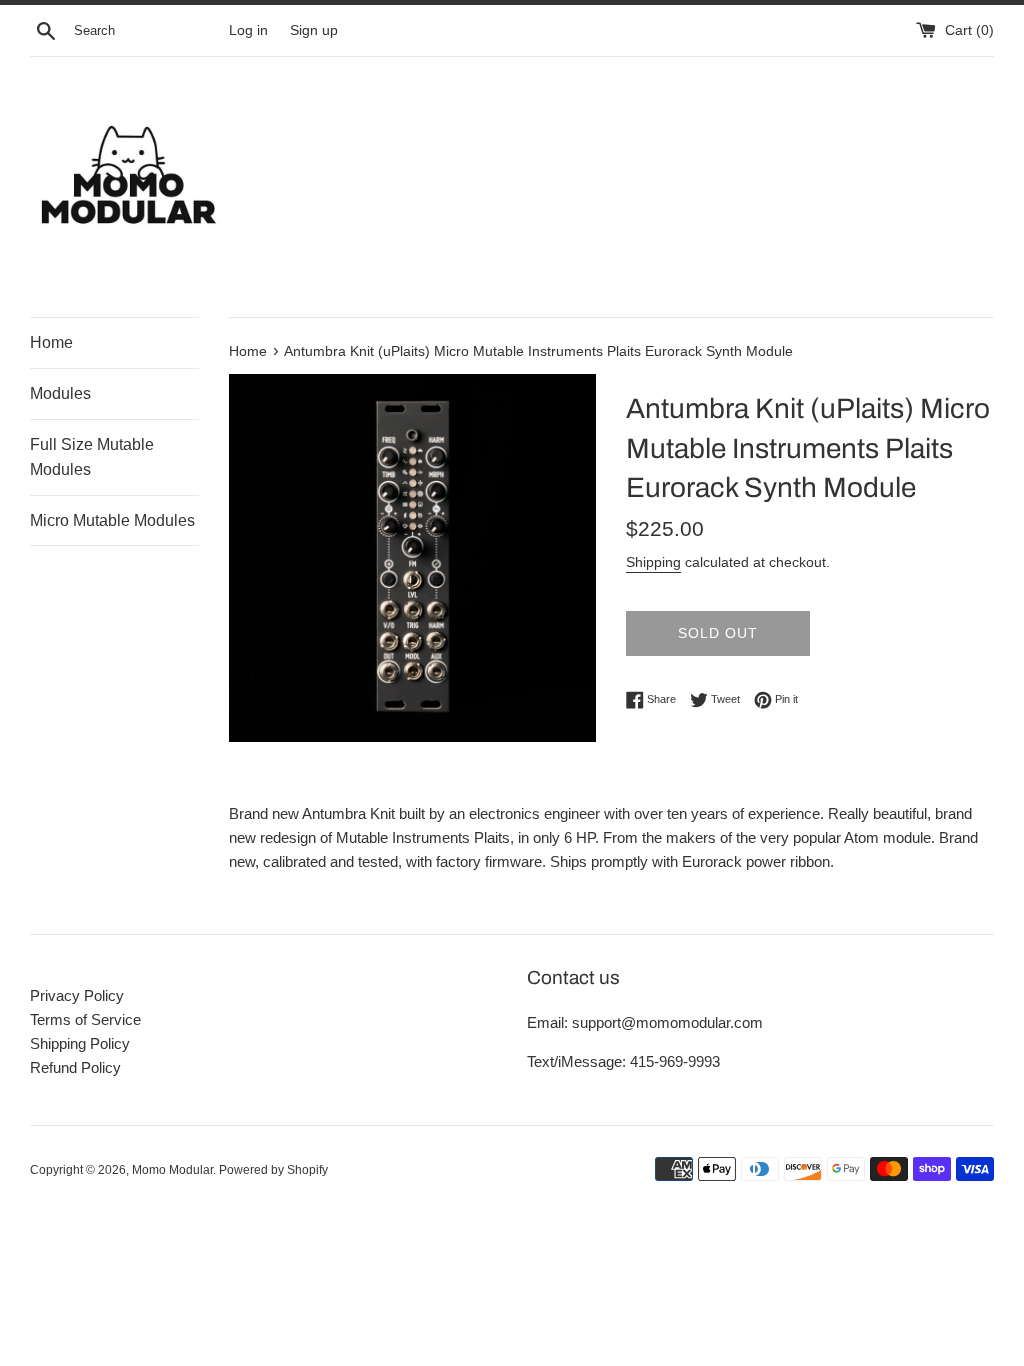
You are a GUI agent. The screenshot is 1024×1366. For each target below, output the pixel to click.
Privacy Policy (77, 995)
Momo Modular (172, 1170)
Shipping (653, 562)
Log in (248, 30)
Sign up (314, 30)
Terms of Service (85, 1019)
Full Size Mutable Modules (92, 457)
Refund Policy (75, 1067)
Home (51, 342)
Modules (60, 393)
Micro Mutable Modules (112, 520)
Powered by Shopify (273, 1170)
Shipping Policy (80, 1043)
